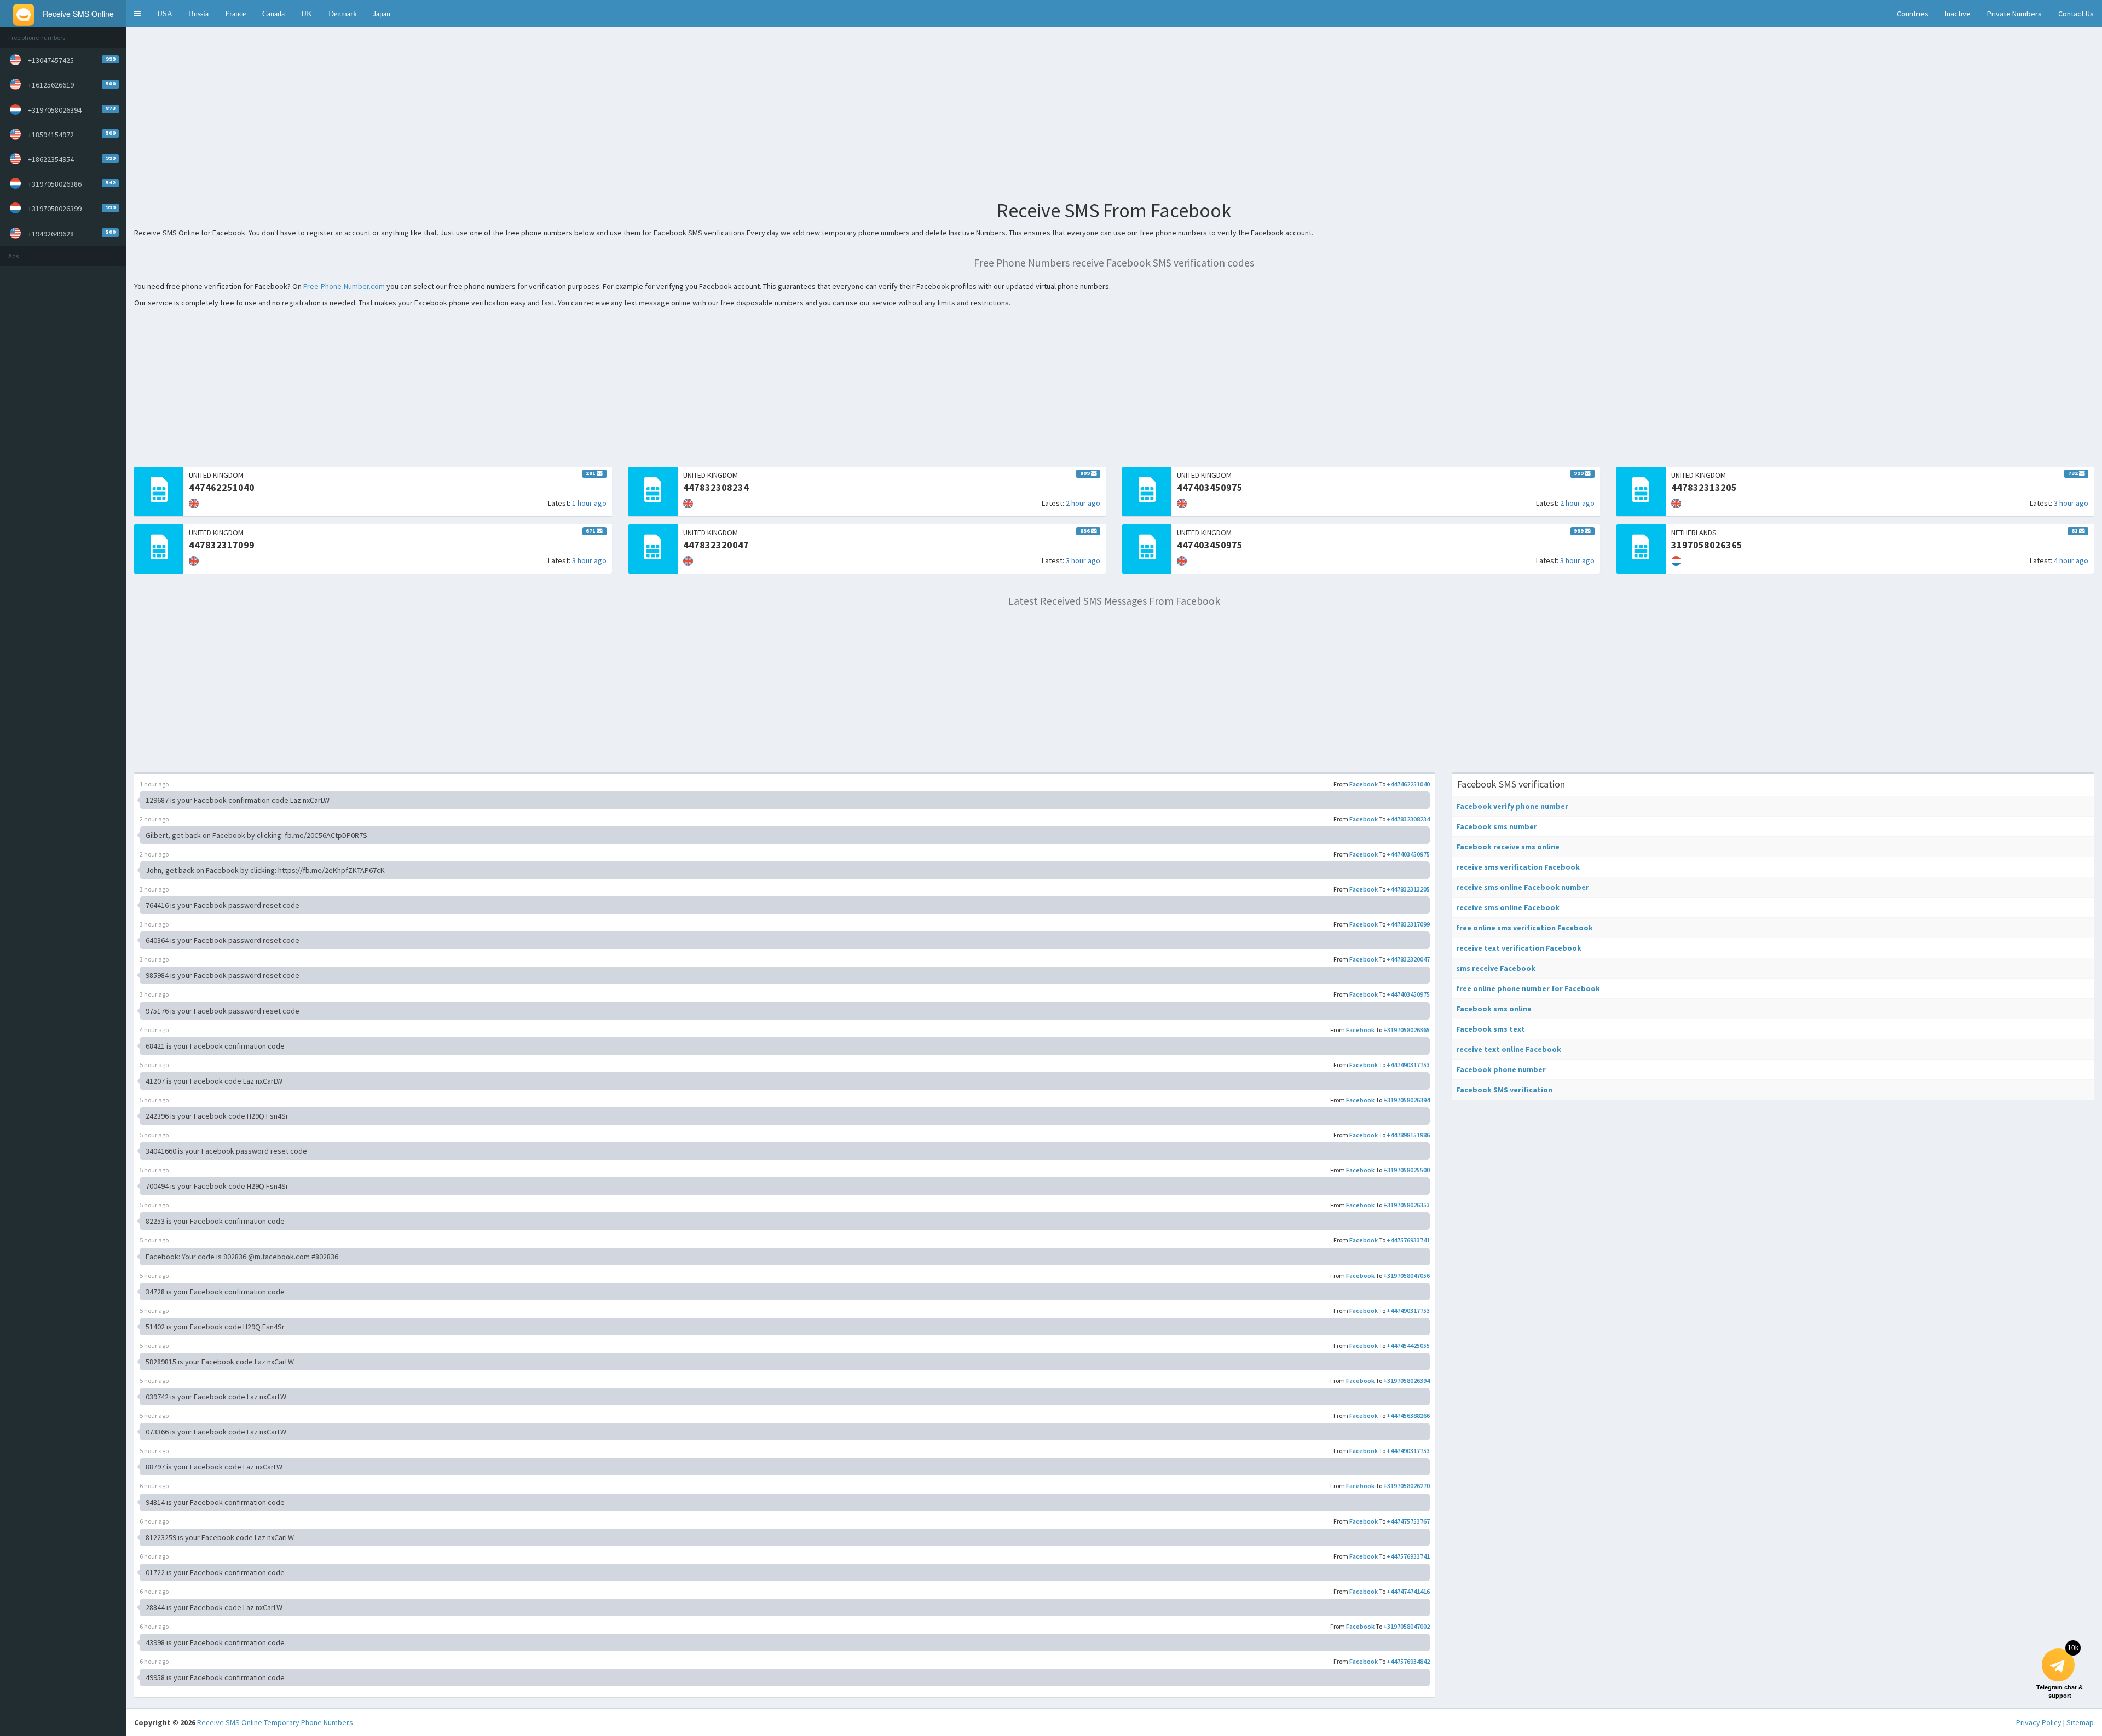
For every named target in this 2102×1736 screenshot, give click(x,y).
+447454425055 (1408, 1346)
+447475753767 (1408, 1521)
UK (307, 14)
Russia (199, 14)
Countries (1913, 14)
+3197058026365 (1407, 1030)
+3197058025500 (1407, 1170)
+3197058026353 (1407, 1205)
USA (165, 14)
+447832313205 (1408, 889)
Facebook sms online (1494, 1009)
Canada (273, 14)
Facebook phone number (1501, 1069)
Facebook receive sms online (1508, 847)
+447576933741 (1408, 1240)
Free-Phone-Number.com (344, 286)
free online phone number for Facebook (1528, 988)
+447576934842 (1408, 1661)
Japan (382, 14)
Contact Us (2076, 14)
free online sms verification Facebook (1524, 928)
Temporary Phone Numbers (308, 1722)
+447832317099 (1408, 924)
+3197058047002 (1407, 1626)
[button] (137, 14)
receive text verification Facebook (1519, 948)
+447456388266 (1408, 1416)
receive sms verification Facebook (1518, 867)
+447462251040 (1408, 784)
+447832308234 (1408, 819)
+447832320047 (1408, 959)
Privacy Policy (2039, 1722)
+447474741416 (1408, 1591)
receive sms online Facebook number (1523, 887)
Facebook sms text (1491, 1029)
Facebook (1364, 784)
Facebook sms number (1497, 826)
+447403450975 (1408, 854)
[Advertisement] (63, 436)
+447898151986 (1408, 1135)
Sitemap (2080, 1722)
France (235, 14)
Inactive (1958, 14)
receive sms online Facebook (1508, 907)
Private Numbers (2014, 14)
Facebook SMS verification (1504, 1090)
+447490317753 (1408, 1065)
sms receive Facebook (1496, 968)
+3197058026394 (1407, 1100)
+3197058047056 (1407, 1275)
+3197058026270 (1407, 1486)
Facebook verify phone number (1512, 806)
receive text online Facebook (1509, 1049)
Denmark (343, 14)
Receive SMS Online (230, 1722)
